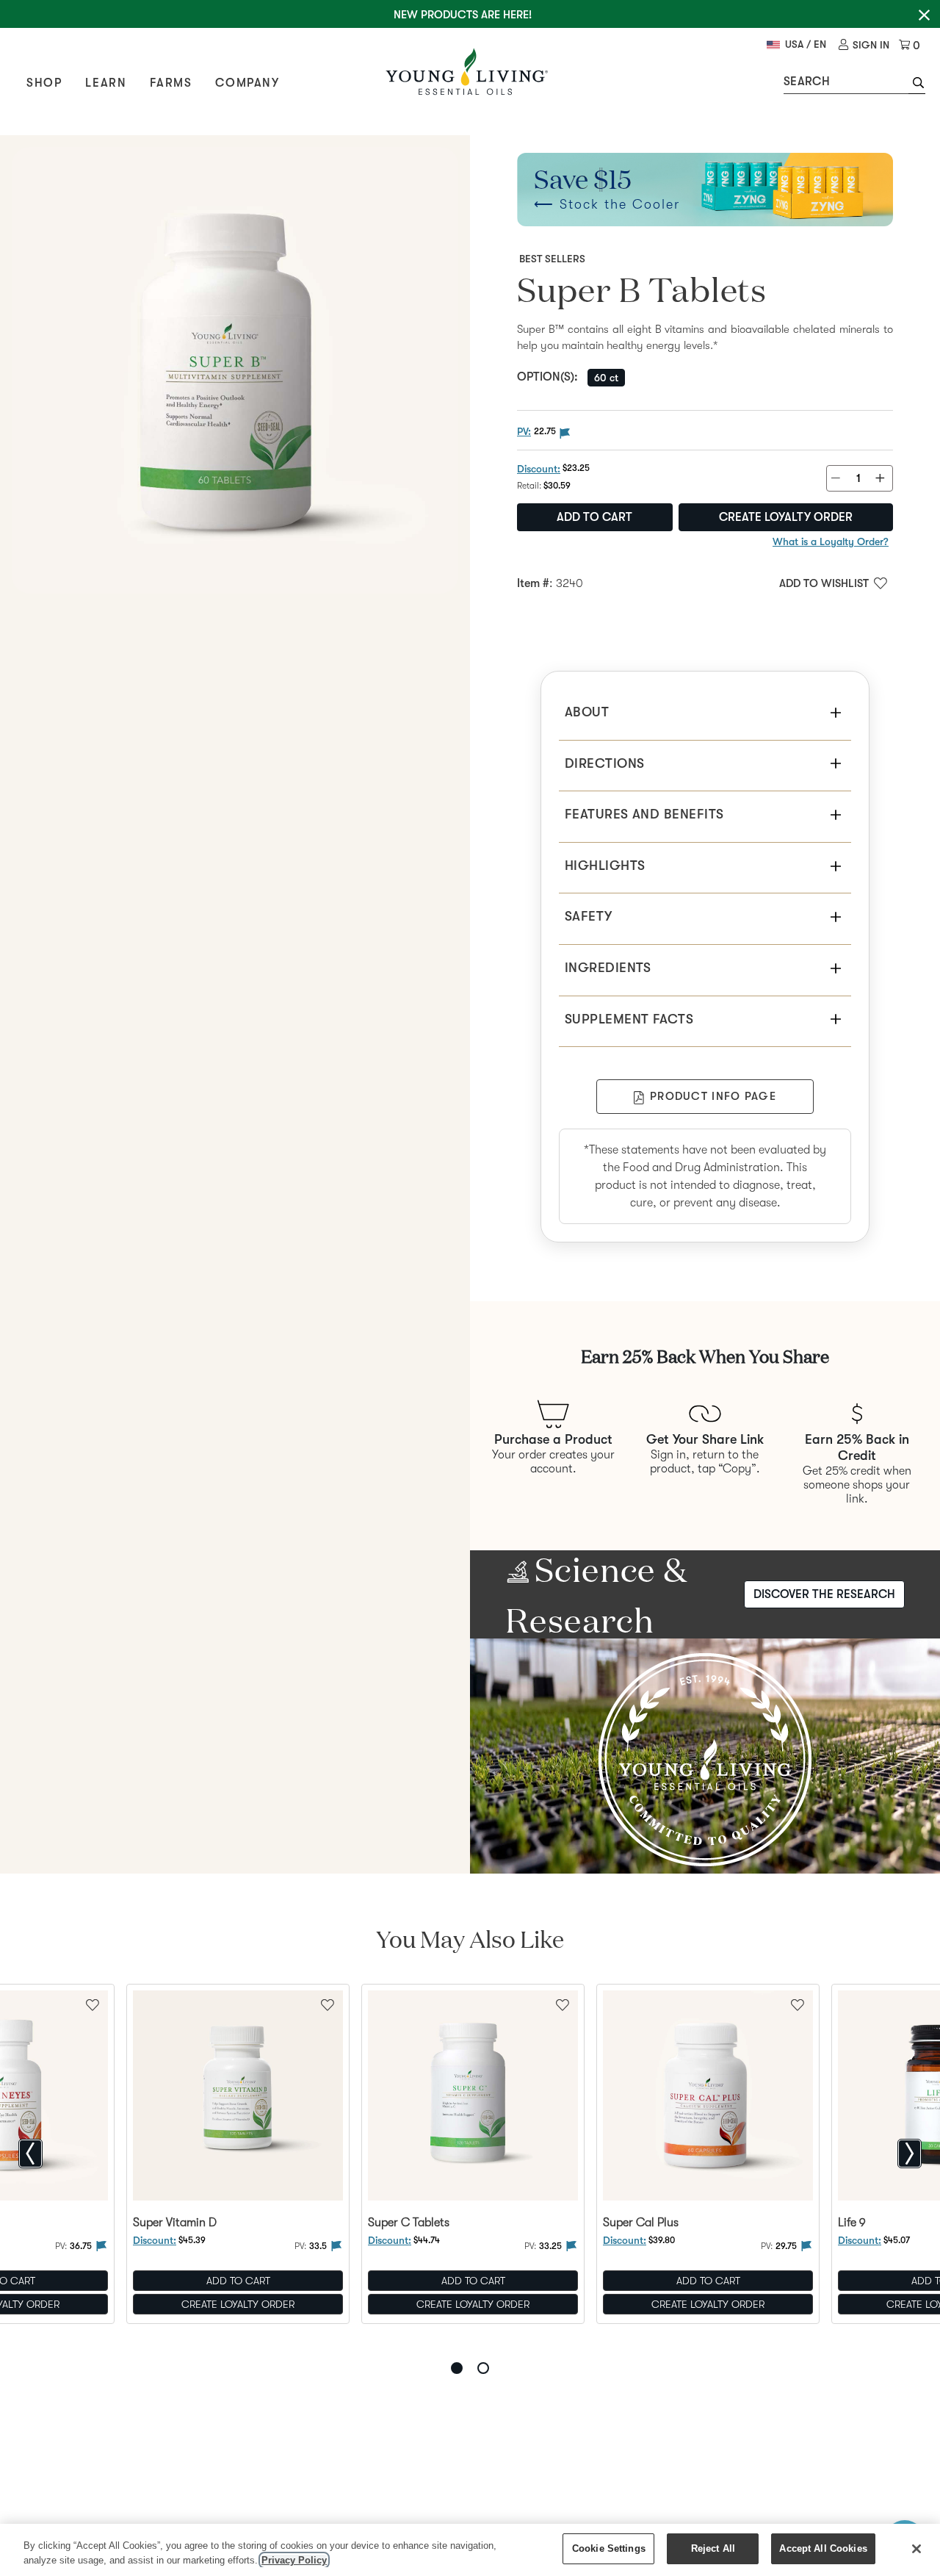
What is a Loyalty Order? (831, 542)
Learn (106, 83)
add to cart (594, 517)
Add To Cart (238, 2281)
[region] (470, 2550)
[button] (917, 84)
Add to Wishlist (824, 583)
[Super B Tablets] (235, 370)
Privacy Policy (294, 2560)
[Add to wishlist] (328, 2004)
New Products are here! (463, 15)
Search (807, 82)
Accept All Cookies (823, 2548)
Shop (44, 83)
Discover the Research (824, 1594)
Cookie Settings (609, 2548)
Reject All (713, 2548)
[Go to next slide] (910, 2154)
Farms (171, 83)
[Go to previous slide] (30, 2154)
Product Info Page (713, 1096)
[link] (864, 45)
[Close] (916, 2549)
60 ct (606, 378)
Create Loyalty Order (786, 517)
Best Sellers (552, 259)
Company (247, 83)
